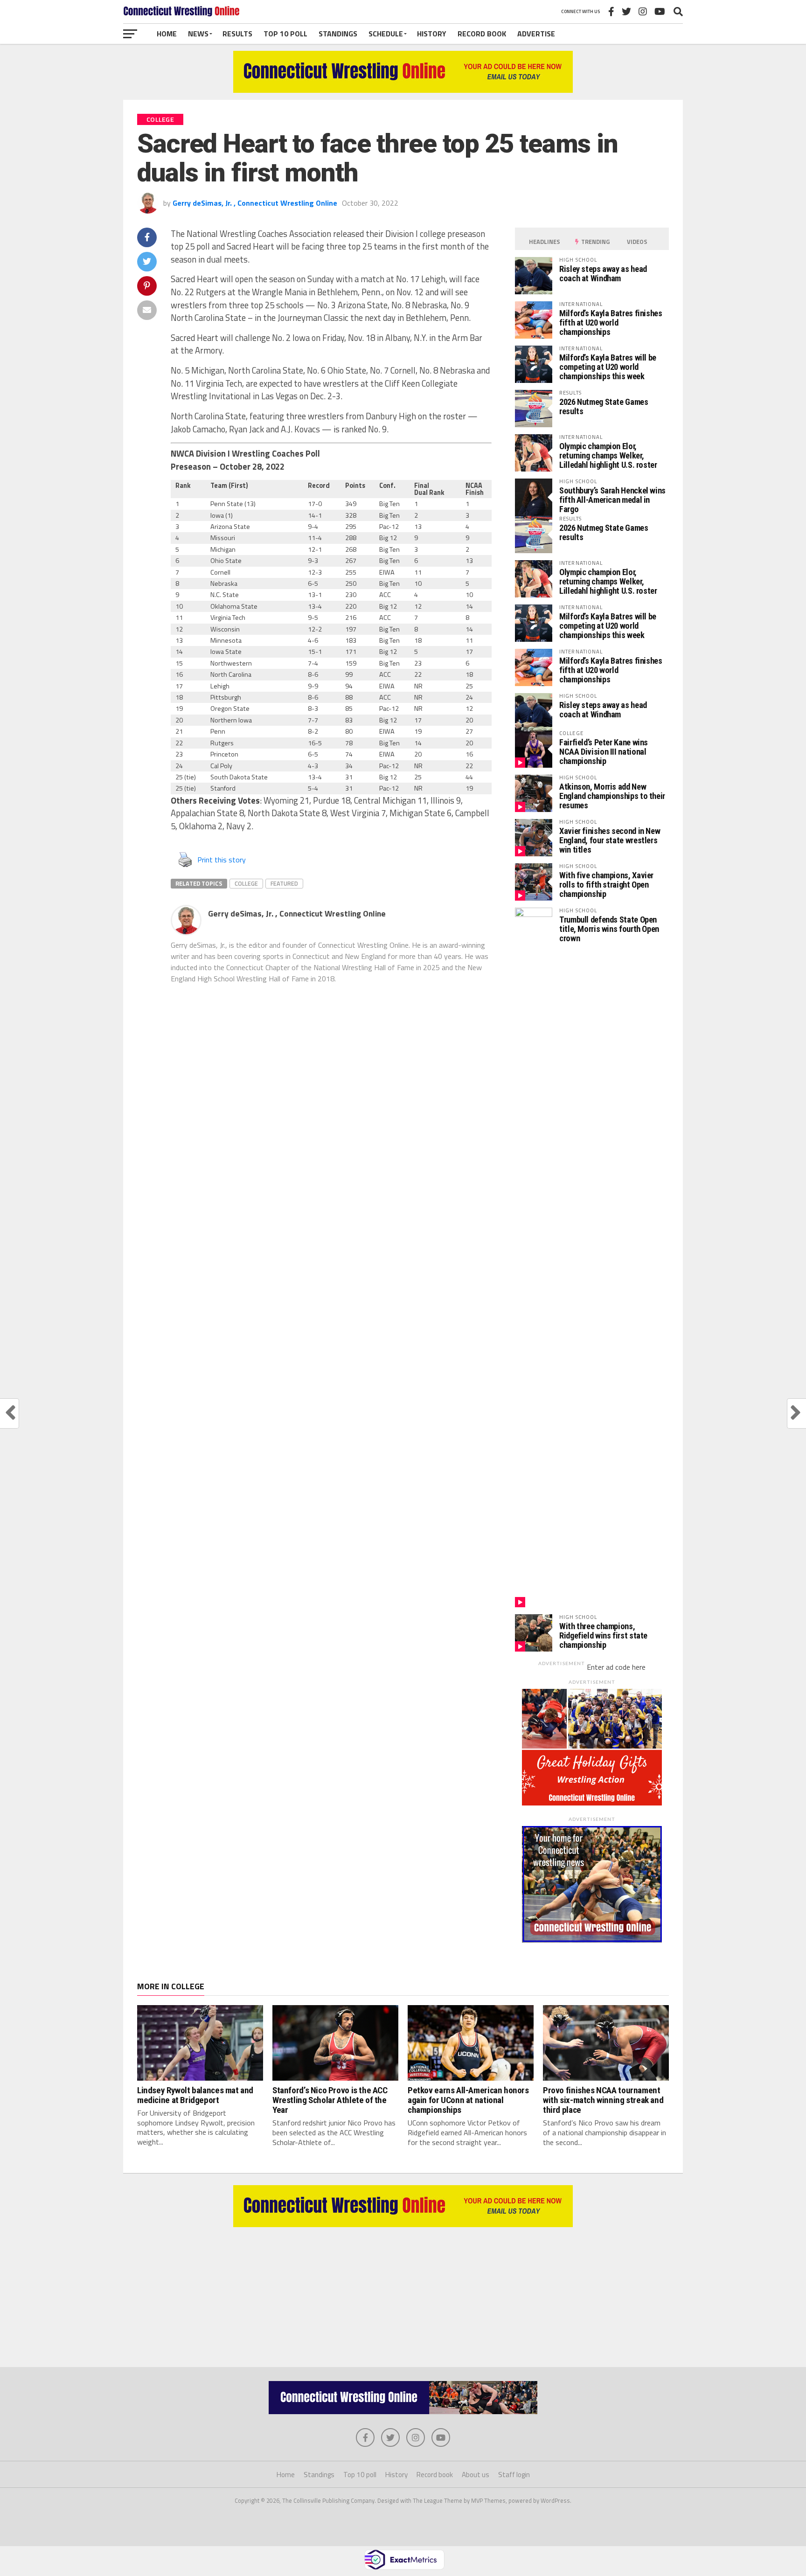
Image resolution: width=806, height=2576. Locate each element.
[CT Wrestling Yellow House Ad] (403, 90)
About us (476, 2475)
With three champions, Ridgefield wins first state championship (603, 1635)
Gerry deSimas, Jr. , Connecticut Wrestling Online (255, 203)
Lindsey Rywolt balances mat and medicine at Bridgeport (195, 2095)
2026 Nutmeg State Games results (604, 406)
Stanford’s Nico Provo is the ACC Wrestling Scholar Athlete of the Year (330, 2100)
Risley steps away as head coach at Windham (603, 274)
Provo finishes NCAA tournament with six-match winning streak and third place (603, 2100)
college (246, 883)
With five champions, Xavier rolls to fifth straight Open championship (606, 885)
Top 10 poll (285, 34)
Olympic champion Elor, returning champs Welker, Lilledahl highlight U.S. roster (608, 455)
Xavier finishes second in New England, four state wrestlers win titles (610, 840)
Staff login (514, 2475)
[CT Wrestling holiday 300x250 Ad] (592, 1803)
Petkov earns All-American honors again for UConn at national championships (468, 2100)
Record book (482, 34)
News (198, 34)
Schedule (386, 34)
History (432, 34)
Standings (338, 34)
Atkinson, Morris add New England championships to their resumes (612, 796)
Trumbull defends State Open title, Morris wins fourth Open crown (609, 929)
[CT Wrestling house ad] (592, 1940)
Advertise (536, 34)
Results (237, 34)
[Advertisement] (403, 2292)
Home (167, 34)
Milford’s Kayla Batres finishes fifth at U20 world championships (611, 323)
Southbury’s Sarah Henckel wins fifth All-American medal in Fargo (612, 500)
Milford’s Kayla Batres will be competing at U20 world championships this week (608, 367)
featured (284, 883)
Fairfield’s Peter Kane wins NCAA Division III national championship (604, 752)
